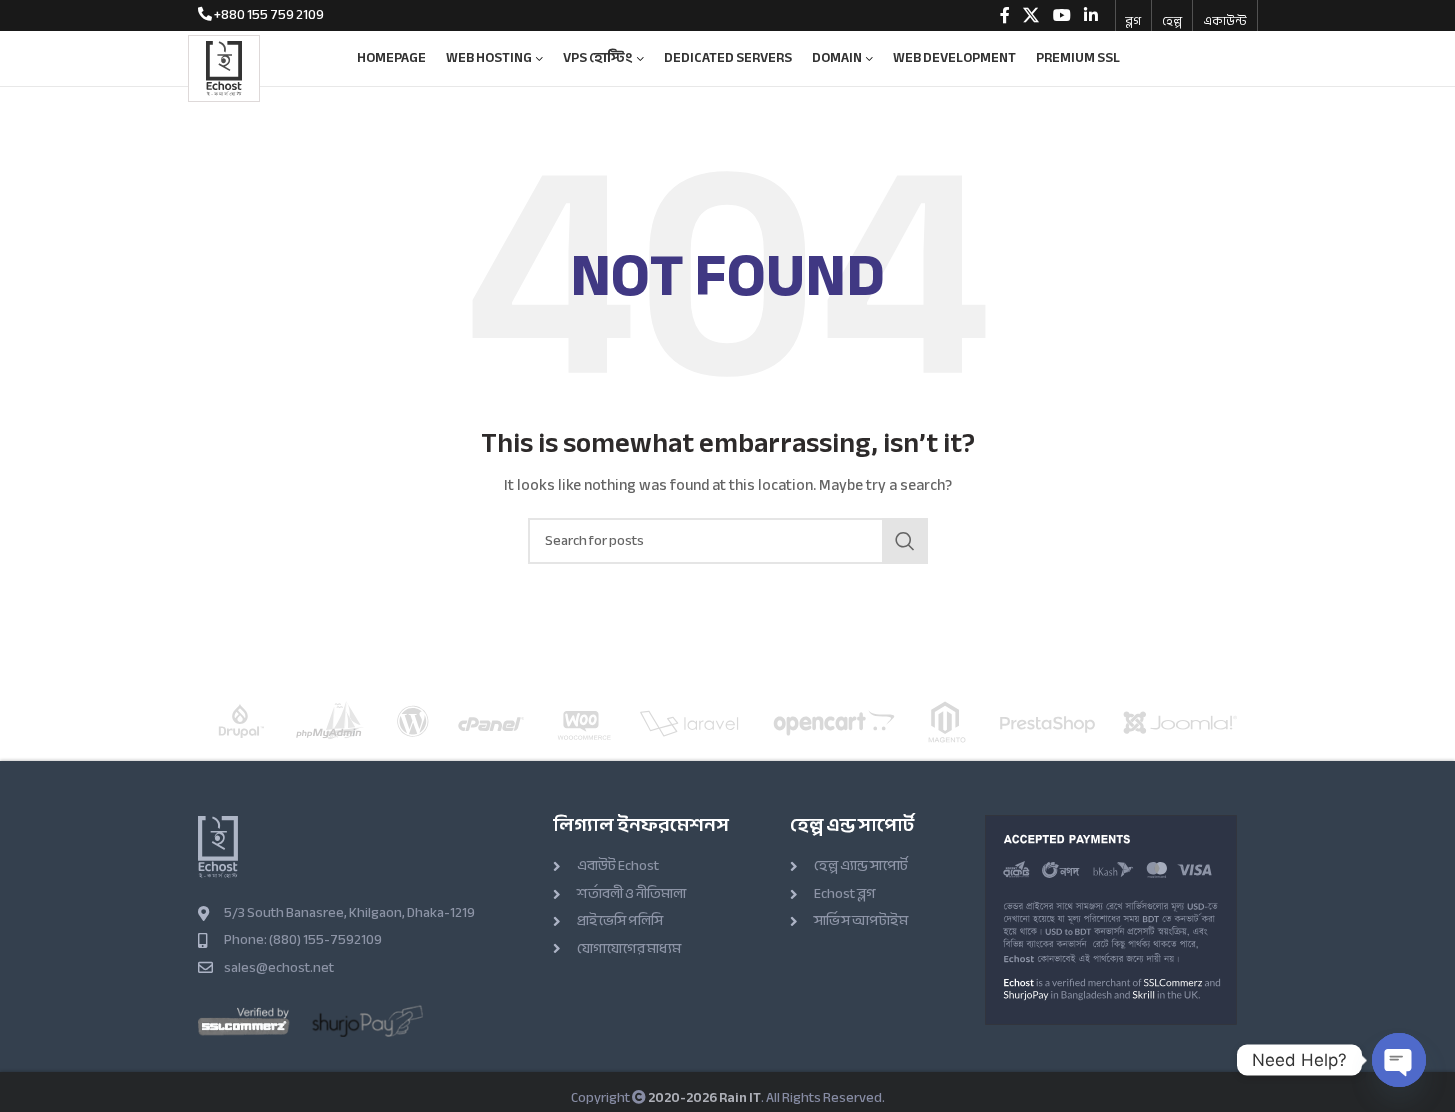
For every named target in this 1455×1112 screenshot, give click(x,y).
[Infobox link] (261, 15)
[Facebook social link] (1005, 15)
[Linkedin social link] (1090, 15)
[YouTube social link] (1061, 15)
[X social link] (1031, 15)
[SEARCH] (905, 541)
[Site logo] (224, 66)
